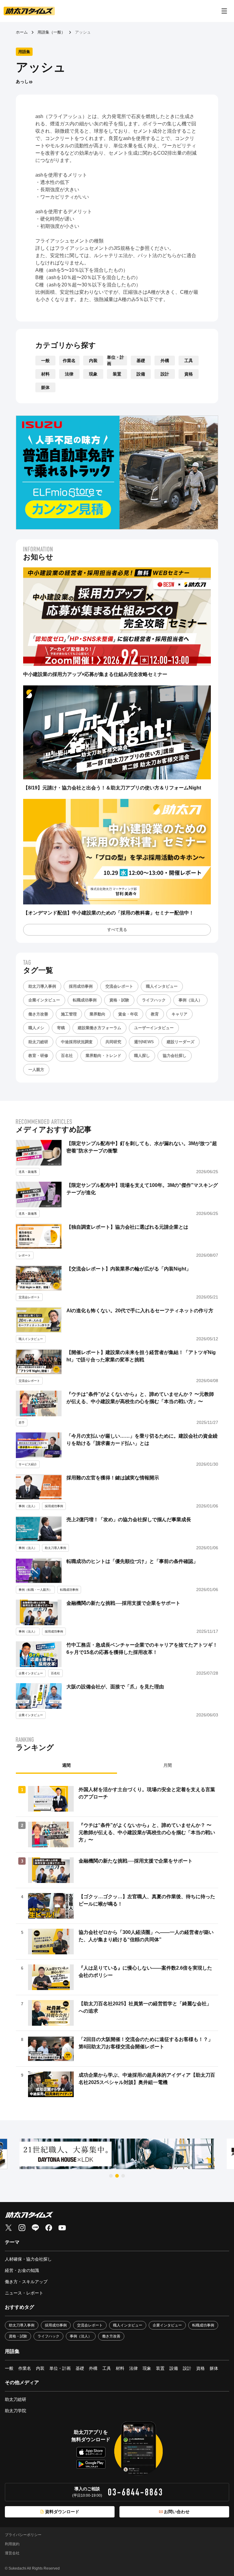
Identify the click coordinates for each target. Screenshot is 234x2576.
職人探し (142, 1056)
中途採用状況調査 (77, 1042)
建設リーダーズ (181, 1042)
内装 (93, 361)
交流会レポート (119, 986)
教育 (155, 1014)
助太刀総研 (38, 1042)
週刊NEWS (144, 1042)
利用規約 (12, 2544)
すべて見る (117, 930)
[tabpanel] (117, 1942)
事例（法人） (190, 1000)
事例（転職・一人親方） (35, 1590)
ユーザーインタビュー (154, 1028)
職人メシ (36, 1028)
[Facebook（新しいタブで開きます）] (49, 2228)
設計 (165, 374)
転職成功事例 (85, 1000)
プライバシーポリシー (23, 2535)
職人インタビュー (162, 986)
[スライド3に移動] (123, 2176)
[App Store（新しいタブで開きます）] (91, 2452)
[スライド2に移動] (117, 2176)
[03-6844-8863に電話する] (135, 2492)
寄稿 (61, 1028)
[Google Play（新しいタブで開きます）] (91, 2464)
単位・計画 (115, 361)
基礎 (141, 361)
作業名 (69, 361)
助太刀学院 (16, 2411)
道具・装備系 (28, 1172)
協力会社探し (175, 1056)
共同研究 (113, 1042)
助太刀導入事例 (42, 986)
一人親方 (36, 1070)
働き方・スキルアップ (26, 2282)
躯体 (45, 387)
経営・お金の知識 (22, 2270)
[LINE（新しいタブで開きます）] (35, 2228)
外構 (165, 361)
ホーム (22, 32)
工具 (189, 361)
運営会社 (12, 2553)
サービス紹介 (28, 1464)
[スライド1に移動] (111, 2176)
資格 (189, 374)
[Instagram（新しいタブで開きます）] (22, 2228)
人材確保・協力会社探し (28, 2259)
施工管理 (69, 1014)
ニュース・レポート (24, 2293)
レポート (25, 1255)
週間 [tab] (66, 1765)
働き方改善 (38, 1014)
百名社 (67, 1056)
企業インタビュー (44, 1000)
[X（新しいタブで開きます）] (9, 2228)
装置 (117, 374)
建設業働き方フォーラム (99, 1028)
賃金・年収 (128, 1014)
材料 (45, 374)
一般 (45, 361)
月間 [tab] (168, 1765)
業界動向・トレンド (103, 1056)
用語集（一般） (51, 32)
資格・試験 (119, 1000)
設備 (141, 374)
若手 (22, 1423)
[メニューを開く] (224, 11)
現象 (93, 374)
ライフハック (154, 1000)
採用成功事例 (81, 986)
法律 (69, 374)
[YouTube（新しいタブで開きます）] (62, 2228)
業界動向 (97, 1014)
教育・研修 (38, 1056)
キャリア (179, 1014)
